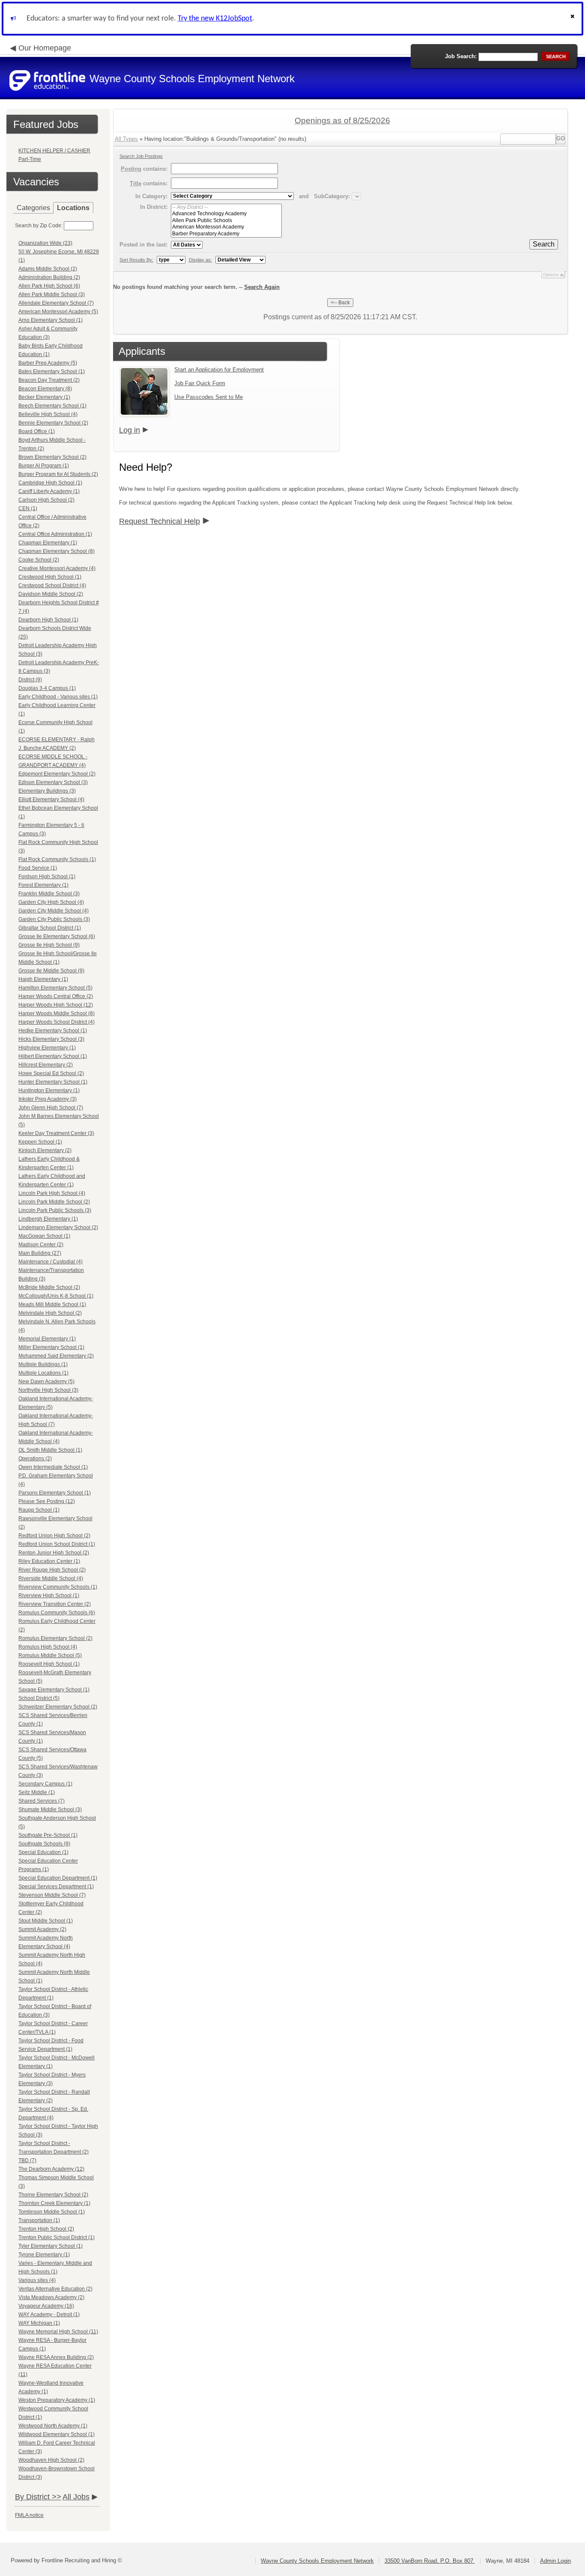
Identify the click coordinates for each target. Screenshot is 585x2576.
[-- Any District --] (226, 207)
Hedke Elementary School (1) (53, 1031)
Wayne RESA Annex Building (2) (56, 2357)
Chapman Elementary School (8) (57, 551)
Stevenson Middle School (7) (52, 1895)
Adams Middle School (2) (48, 269)
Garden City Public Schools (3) (54, 919)
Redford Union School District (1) (57, 1544)
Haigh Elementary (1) (43, 979)
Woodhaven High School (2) (51, 2460)
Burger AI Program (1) (44, 466)
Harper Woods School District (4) (57, 1022)
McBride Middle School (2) (49, 1287)
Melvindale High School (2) (50, 1313)
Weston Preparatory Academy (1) (57, 2400)
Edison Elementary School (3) (53, 782)
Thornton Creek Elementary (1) (54, 2203)
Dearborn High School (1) (48, 620)
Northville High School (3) (48, 1390)
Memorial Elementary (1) (47, 1339)
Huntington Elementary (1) (49, 1090)
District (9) (30, 680)
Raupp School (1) (39, 1510)
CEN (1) (28, 508)
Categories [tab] (33, 208)
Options (551, 275)
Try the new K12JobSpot (215, 19)
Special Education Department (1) (58, 1878)
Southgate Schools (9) (44, 1844)
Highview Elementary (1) (47, 1048)
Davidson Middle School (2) (51, 594)
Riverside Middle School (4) (51, 1578)
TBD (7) (27, 2160)
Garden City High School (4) (51, 902)
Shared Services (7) (42, 1801)
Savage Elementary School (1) (54, 1690)
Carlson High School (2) (46, 500)
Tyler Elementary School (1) (51, 2246)
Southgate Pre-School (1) (48, 1835)
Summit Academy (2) (42, 1929)
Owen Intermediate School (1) (53, 1467)
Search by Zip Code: (39, 226)
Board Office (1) (37, 431)
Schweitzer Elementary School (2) (58, 1707)
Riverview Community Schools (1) (58, 1587)
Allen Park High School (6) (49, 286)
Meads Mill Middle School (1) (52, 1304)
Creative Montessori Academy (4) (57, 568)
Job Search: (461, 56)
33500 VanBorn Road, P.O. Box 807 (430, 2561)
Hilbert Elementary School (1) (53, 1056)
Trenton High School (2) (46, 2229)
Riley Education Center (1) (49, 1561)
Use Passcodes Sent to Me (209, 397)
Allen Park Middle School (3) (52, 294)
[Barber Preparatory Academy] (226, 234)
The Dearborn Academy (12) (51, 2169)
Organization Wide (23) (45, 243)
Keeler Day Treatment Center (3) (56, 1133)
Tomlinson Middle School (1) (52, 2212)
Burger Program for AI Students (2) (58, 474)
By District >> (38, 2497)
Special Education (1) (43, 1852)
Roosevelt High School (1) (49, 1664)
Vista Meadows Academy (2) (51, 2297)
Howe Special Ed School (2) (51, 1073)
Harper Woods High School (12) (56, 1005)
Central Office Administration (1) (55, 534)
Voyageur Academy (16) (46, 2306)
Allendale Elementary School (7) (56, 303)
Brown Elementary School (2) (52, 457)
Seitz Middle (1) (37, 1792)
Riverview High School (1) (49, 1596)
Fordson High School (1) (47, 876)
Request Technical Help (160, 521)
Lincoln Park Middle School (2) (54, 1202)
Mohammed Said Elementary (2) (56, 1356)
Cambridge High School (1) (50, 483)
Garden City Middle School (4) (54, 911)
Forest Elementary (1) (43, 885)
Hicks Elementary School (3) (51, 1039)
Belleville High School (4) (48, 414)
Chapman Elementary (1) (48, 543)
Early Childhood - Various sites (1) (58, 697)
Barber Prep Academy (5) (48, 363)
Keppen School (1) (40, 1142)
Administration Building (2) (49, 277)
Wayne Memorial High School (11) (58, 2332)
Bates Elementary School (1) (52, 371)
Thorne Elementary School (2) (53, 2195)
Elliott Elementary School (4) (51, 799)
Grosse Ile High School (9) (49, 945)
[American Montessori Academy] (226, 227)
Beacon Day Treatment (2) (49, 380)
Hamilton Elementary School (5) (55, 988)
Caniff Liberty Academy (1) (49, 491)
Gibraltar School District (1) (50, 928)
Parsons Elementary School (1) (55, 1493)
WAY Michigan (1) (39, 2323)
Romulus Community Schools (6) (57, 1613)
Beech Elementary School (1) (52, 406)
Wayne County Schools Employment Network (317, 2561)
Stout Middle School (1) (46, 1921)
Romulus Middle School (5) (50, 1655)
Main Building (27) (40, 1253)
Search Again (262, 287)
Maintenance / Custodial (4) (51, 1262)
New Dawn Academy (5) (46, 1382)
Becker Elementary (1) (44, 397)
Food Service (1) (38, 868)
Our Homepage (45, 48)
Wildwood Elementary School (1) (57, 2434)
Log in (130, 430)
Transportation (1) (39, 2220)
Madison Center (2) (41, 1245)
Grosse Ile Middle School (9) (51, 971)
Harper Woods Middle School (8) (57, 1013)
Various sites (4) (37, 2280)
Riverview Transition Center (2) (55, 1604)
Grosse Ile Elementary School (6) (57, 936)
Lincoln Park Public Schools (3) (55, 1210)
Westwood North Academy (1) (53, 2426)
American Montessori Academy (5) (58, 312)
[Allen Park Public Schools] (226, 221)
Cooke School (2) (39, 560)
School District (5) (39, 1698)
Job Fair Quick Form (200, 383)
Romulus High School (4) (48, 1647)
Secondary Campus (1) (45, 1784)
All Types (126, 139)
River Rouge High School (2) (52, 1570)
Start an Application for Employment (219, 370)
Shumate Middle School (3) (50, 1809)
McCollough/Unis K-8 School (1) (56, 1296)
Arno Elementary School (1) (51, 320)
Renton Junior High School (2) (54, 1553)
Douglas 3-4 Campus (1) (47, 688)
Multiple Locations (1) (43, 1373)
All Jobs (76, 2497)
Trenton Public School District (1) (57, 2237)
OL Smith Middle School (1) (50, 1450)
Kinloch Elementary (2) (45, 1150)
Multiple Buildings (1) (43, 1364)
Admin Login (555, 2561)
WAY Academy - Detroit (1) (49, 2315)
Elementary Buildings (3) (47, 791)
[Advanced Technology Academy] (226, 214)
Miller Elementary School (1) (51, 1347)
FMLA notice (29, 2515)
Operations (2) (35, 1459)
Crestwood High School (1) (50, 577)
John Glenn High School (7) (51, 1108)
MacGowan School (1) (44, 1236)
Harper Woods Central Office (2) (56, 996)
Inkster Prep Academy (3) (48, 1099)
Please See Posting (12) (47, 1501)
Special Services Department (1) (56, 1887)
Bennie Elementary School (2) (53, 423)
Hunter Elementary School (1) (53, 1082)
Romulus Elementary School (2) (55, 1638)
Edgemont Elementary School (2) (57, 774)
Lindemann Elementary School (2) (58, 1227)
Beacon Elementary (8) (45, 389)
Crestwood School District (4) (52, 585)
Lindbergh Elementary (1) (48, 1219)
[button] (573, 19)
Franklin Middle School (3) (49, 894)
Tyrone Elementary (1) (44, 2255)
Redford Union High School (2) (54, 1536)
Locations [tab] (73, 208)
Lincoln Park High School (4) (52, 1193)
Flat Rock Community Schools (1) (57, 859)
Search (544, 244)
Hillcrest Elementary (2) (46, 1065)
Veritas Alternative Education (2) (55, 2289)
